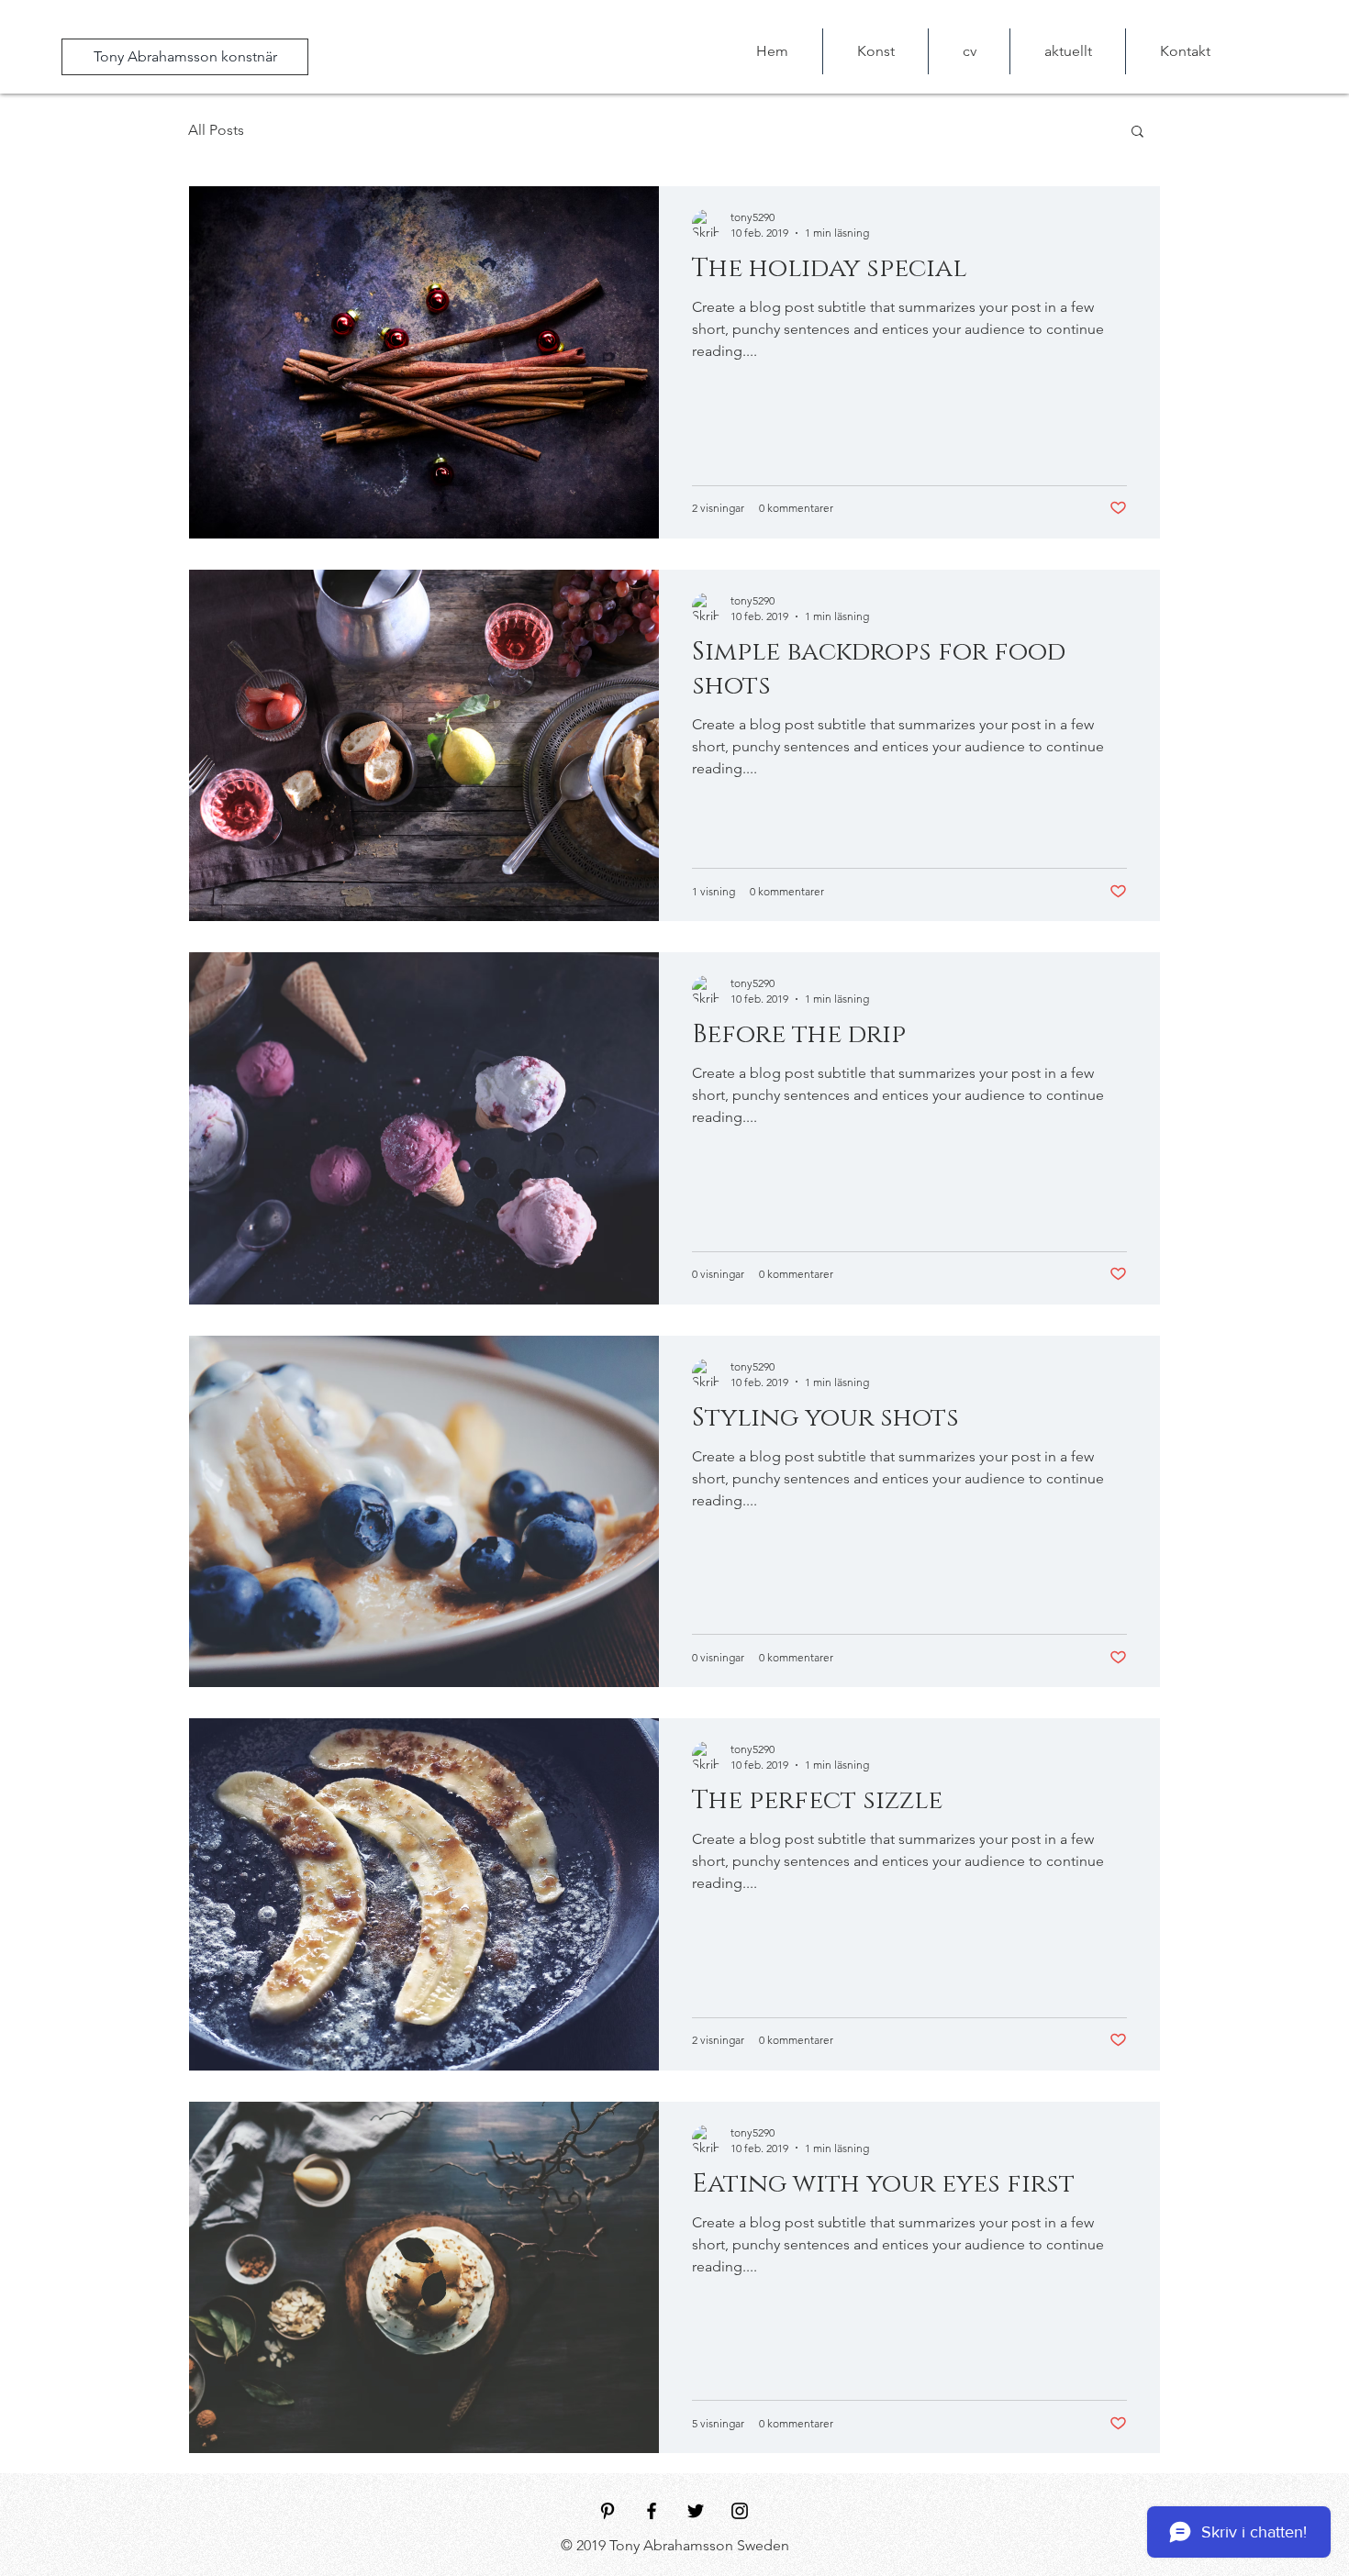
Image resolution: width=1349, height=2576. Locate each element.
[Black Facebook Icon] (652, 2511)
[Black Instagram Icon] (740, 2511)
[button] (1137, 133)
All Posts (216, 130)
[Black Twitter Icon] (696, 2511)
